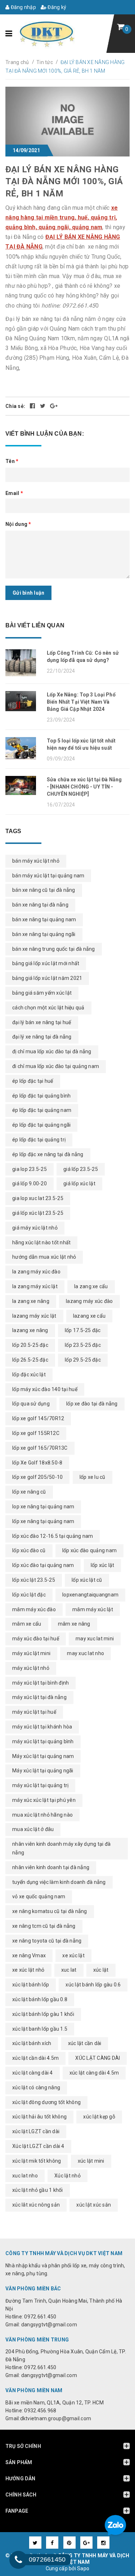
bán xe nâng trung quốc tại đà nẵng (54, 949)
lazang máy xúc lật (34, 1316)
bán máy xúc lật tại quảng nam (48, 876)
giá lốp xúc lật (79, 1183)
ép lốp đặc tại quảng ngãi (41, 1125)
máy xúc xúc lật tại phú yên (44, 1800)
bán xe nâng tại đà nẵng (40, 905)
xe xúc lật (73, 1955)
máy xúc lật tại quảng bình (43, 1741)
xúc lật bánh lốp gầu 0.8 (40, 1999)
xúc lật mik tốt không (37, 2161)
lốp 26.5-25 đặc (30, 1360)
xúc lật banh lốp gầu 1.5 (40, 2029)
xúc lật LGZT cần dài (36, 2131)
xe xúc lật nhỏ (28, 1970)
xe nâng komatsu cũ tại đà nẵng (50, 1911)
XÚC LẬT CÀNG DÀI (98, 2058)
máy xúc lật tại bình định (40, 1683)
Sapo (83, 2568)
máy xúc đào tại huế (36, 1639)
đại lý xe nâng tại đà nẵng (42, 1037)
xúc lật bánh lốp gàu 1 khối (43, 2014)
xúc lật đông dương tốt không (46, 2102)
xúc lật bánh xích (32, 2043)
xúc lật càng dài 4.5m (94, 2073)
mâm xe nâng (74, 1624)
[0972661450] (18, 2560)
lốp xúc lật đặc (29, 1595)
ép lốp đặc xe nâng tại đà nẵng (48, 1154)
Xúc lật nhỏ (67, 2176)
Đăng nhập (23, 7)
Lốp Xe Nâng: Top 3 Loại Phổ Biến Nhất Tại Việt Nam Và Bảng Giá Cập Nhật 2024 (81, 702)
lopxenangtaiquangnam (90, 1595)
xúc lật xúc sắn (94, 2205)
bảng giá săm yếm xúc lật (42, 993)
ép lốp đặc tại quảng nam (42, 1110)
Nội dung (18, 524)
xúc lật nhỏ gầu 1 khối (38, 2190)
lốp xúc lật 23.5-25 (34, 1580)
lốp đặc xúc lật (29, 1375)
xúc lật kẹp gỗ (99, 2117)
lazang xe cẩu (89, 1316)
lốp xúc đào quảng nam (89, 1550)
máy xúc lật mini (31, 1653)
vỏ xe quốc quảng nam (39, 1896)
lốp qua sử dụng (31, 1404)
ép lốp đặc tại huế (33, 1081)
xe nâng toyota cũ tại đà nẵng (47, 1941)
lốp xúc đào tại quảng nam (43, 1565)
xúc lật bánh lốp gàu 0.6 (93, 1985)
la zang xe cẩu (91, 1286)
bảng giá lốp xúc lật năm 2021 (47, 978)
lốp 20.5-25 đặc (30, 1345)
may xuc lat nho (85, 1653)
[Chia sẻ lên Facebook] (33, 406)
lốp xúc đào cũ (29, 1550)
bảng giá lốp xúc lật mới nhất (46, 963)
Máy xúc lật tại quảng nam (43, 1756)
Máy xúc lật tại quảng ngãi (43, 1771)
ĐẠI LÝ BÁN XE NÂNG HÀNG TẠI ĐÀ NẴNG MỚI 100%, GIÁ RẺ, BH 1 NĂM (64, 181)
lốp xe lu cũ (93, 1477)
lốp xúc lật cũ (87, 1580)
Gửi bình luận (28, 593)
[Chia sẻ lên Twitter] (43, 406)
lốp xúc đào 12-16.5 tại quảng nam (53, 1536)
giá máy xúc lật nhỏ (35, 1228)
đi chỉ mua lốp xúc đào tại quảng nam (56, 1066)
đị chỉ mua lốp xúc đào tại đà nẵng (52, 1051)
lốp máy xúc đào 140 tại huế (45, 1389)
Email (14, 493)
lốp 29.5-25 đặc (83, 1360)
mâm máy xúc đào (34, 1609)
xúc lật (101, 1970)
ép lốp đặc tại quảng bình (41, 1096)
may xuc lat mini (95, 1639)
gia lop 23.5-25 (30, 1169)
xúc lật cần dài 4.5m (35, 2058)
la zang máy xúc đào (36, 1272)
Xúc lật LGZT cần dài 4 (38, 2146)
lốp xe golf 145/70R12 (38, 1418)
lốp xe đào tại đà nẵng (92, 1404)
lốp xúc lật (103, 1565)
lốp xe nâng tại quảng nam (43, 1521)
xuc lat (69, 1970)
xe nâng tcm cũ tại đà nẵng (44, 1926)
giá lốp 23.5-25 (81, 1169)
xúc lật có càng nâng (36, 2087)
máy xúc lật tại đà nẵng (39, 1697)
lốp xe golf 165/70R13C (40, 1448)
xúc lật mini (91, 2161)
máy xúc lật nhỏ (31, 1668)
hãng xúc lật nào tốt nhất (41, 1242)
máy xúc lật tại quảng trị (40, 1785)
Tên (12, 461)
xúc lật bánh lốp (31, 1985)
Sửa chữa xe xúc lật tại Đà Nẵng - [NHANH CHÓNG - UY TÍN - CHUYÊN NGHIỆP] (84, 787)
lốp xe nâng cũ (29, 1492)
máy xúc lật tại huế (34, 1712)
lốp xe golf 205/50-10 (37, 1477)
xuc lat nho (25, 2176)
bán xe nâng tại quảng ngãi (44, 934)
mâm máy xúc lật (93, 1609)
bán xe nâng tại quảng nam (44, 919)
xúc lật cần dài (85, 2043)
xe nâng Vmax (29, 1955)
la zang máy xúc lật (35, 1286)
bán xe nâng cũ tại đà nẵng (44, 890)
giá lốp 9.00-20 (30, 1183)
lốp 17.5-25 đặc (83, 1330)
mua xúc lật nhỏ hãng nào (42, 1815)
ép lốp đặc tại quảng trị (39, 1140)
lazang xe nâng (30, 1330)
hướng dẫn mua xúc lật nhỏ (44, 1257)
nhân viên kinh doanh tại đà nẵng (51, 1867)
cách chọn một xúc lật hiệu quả (48, 1008)
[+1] (54, 406)
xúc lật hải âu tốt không (39, 2117)
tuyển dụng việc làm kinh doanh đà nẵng (59, 1882)
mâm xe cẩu (27, 1624)
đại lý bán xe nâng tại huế (42, 1022)
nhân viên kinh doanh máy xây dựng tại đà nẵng (61, 1848)
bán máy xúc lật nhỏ (36, 861)
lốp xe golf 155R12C (36, 1433)
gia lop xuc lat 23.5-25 (38, 1198)
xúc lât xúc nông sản (36, 2205)
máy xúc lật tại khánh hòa (42, 1727)
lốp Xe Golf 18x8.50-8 (37, 1463)
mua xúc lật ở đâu (33, 1829)
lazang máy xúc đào (89, 1301)
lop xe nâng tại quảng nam (43, 1507)
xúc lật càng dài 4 (33, 2073)
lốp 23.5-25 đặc (83, 1345)
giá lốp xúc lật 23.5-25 (38, 1213)
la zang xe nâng (31, 1301)
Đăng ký (56, 7)
